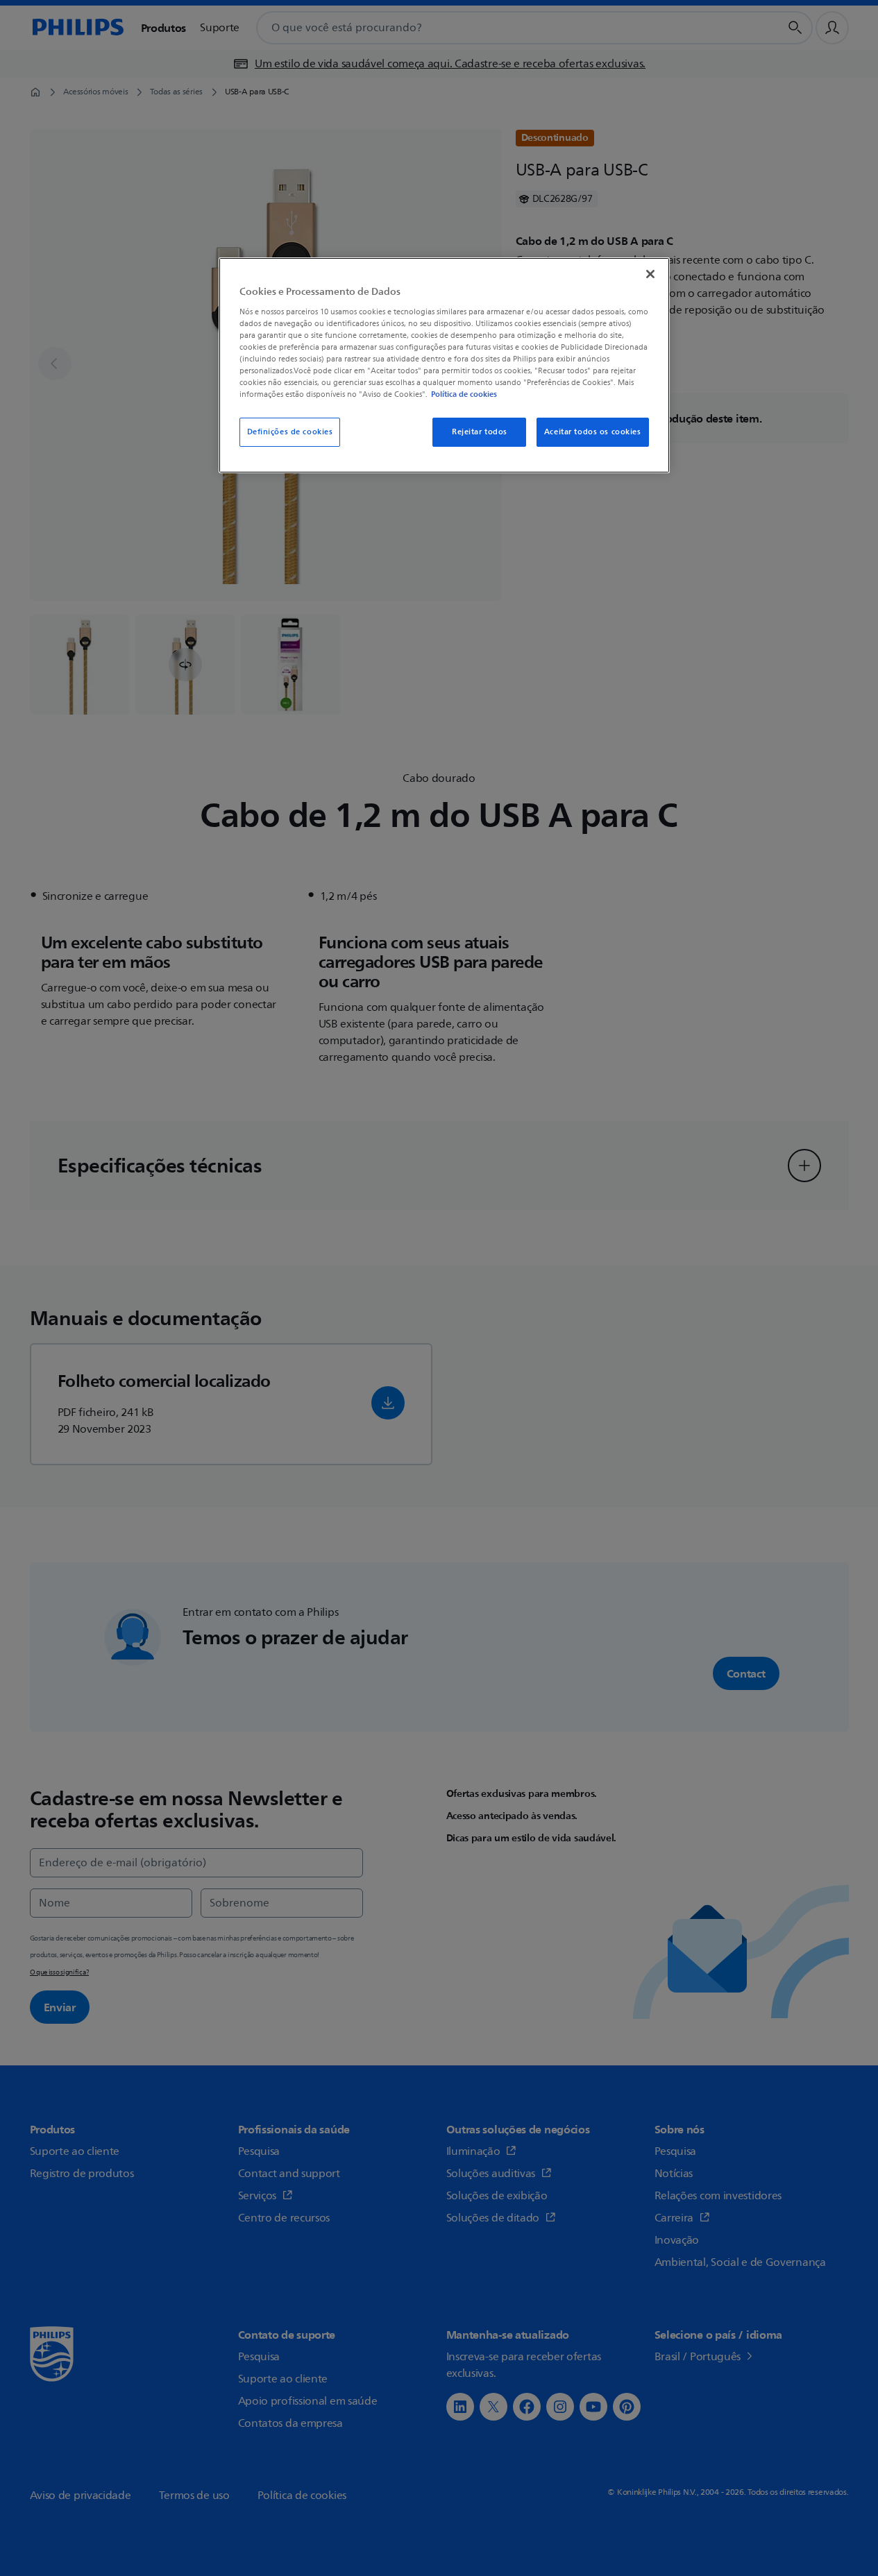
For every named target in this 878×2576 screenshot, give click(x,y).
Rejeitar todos (480, 432)
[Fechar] (650, 274)
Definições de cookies (290, 432)
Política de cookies (464, 394)
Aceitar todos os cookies (593, 432)
